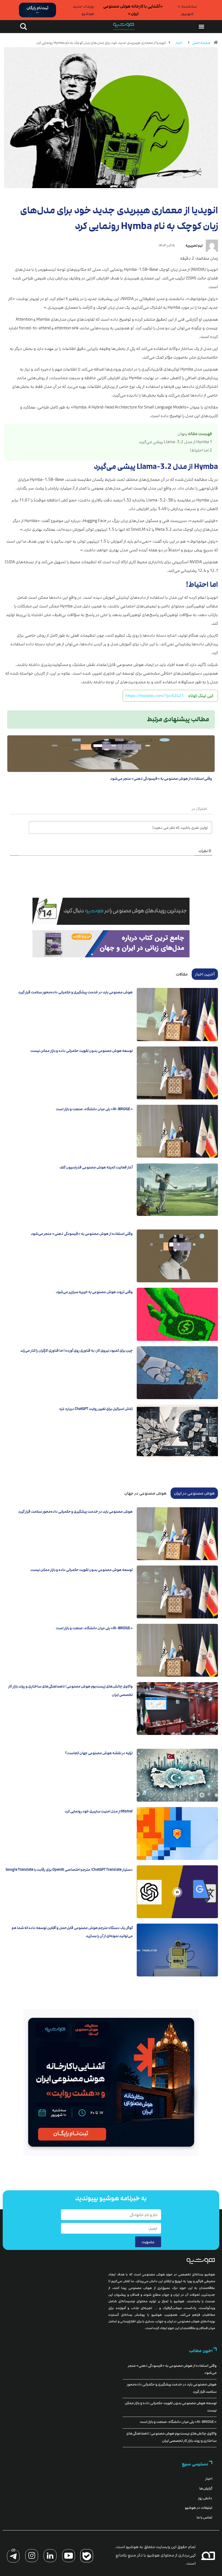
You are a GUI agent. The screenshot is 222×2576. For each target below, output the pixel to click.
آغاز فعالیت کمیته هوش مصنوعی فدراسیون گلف (96, 1167)
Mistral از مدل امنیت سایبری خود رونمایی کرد (99, 1811)
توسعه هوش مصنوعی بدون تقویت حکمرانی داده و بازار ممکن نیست (81, 1051)
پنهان (182, 434)
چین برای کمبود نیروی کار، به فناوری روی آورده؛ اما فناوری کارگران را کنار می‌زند (76, 1351)
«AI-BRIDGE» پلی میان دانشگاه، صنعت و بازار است (94, 1109)
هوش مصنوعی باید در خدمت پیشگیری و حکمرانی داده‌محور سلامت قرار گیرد (75, 992)
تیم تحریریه (194, 246)
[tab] (205, 974)
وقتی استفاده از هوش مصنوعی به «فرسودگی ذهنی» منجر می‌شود (161, 779)
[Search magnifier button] (22, 27)
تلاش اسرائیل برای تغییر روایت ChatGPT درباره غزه (96, 1409)
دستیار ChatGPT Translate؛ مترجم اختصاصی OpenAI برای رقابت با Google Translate (69, 1870)
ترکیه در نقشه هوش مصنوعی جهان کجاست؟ (99, 1753)
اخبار (179, 43)
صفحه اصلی (201, 43)
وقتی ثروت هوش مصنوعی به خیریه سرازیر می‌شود (94, 1292)
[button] (201, 27)
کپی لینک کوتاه (201, 696)
